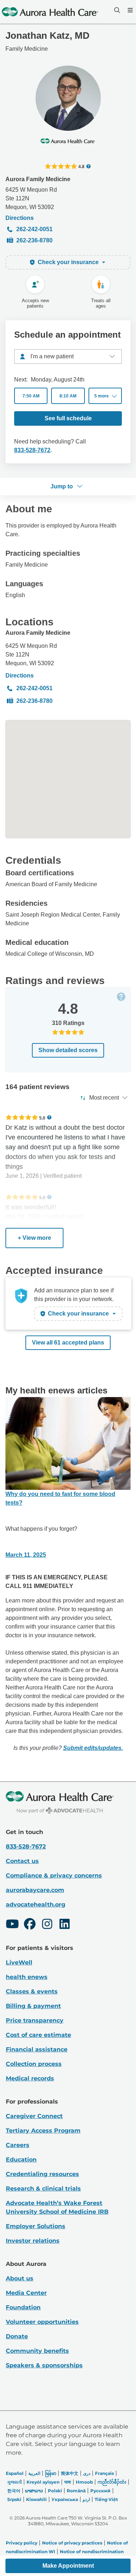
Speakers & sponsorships (44, 2365)
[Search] (116, 10)
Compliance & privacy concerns (54, 1875)
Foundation (23, 2307)
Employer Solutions (36, 2226)
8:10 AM (68, 396)
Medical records (30, 2078)
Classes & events (32, 1991)
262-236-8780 (34, 240)
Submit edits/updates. (93, 1748)
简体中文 (70, 2473)
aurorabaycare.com (35, 1890)
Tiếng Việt (106, 2499)
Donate (17, 2336)
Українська (65, 2499)
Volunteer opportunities (42, 2322)
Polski (55, 2491)
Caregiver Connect (34, 2116)
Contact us (22, 1861)
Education (21, 2160)
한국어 (14, 2491)
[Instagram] (47, 1925)
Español (15, 2473)
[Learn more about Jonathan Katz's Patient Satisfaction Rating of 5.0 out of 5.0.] (22, 1117)
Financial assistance (37, 2049)
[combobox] (68, 357)
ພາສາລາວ (34, 2491)
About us (20, 2278)
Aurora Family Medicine (38, 179)
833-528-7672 (32, 450)
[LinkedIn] (65, 1925)
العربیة (34, 2473)
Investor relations (33, 2241)
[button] (105, 396)
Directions (20, 218)
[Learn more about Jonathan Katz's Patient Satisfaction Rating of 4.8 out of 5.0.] (61, 166)
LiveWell (19, 1962)
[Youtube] (12, 1925)
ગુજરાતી (15, 2482)
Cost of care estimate (38, 2035)
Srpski (14, 2499)
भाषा (68, 2482)
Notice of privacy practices (72, 2543)
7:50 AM (31, 396)
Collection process (34, 2064)
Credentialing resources (42, 2174)
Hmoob (84, 2482)
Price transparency (35, 2020)
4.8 (81, 166)
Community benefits (37, 2351)
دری (87, 2473)
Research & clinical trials (43, 2189)
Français (104, 2473)
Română (76, 2491)
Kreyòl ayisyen (43, 2482)
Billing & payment (33, 2006)
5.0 (42, 1118)
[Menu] (129, 10)
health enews (27, 1977)
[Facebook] (30, 1925)
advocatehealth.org (36, 1904)
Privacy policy (22, 2543)
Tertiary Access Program (43, 2131)
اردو (86, 2499)
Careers (18, 2145)
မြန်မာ (51, 2473)
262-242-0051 (34, 229)
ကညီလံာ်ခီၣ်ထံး (112, 2482)
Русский (100, 2491)
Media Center (26, 2293)
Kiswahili (36, 2499)
